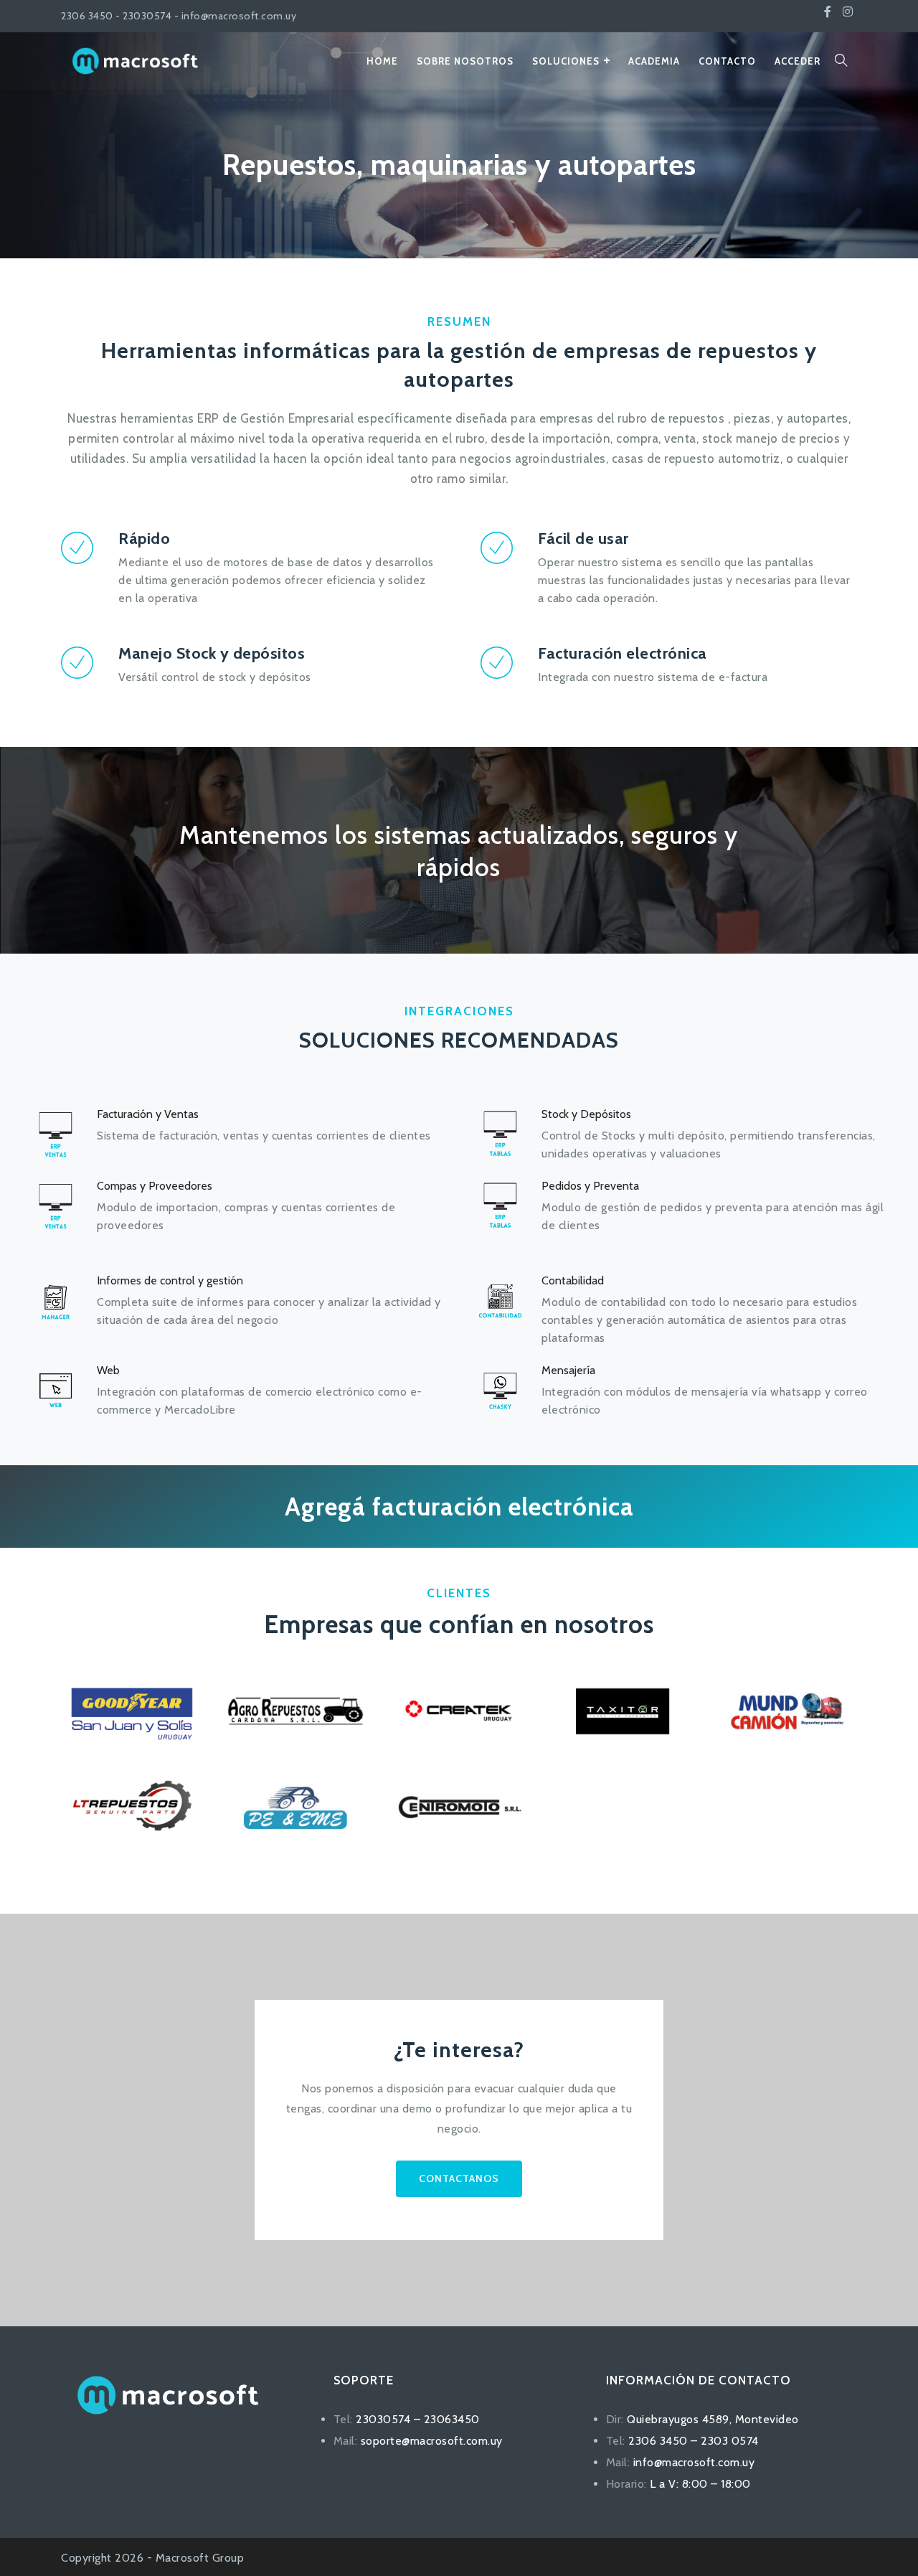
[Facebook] (828, 12)
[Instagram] (848, 12)
